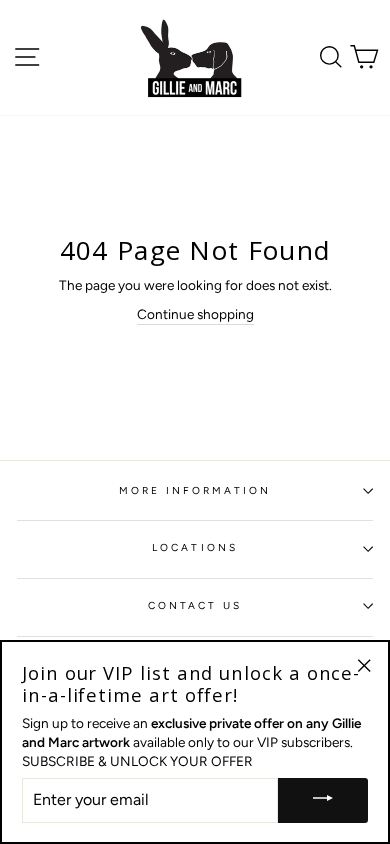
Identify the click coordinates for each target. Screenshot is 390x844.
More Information (195, 490)
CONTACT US (195, 605)
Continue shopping (195, 314)
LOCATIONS (195, 547)
